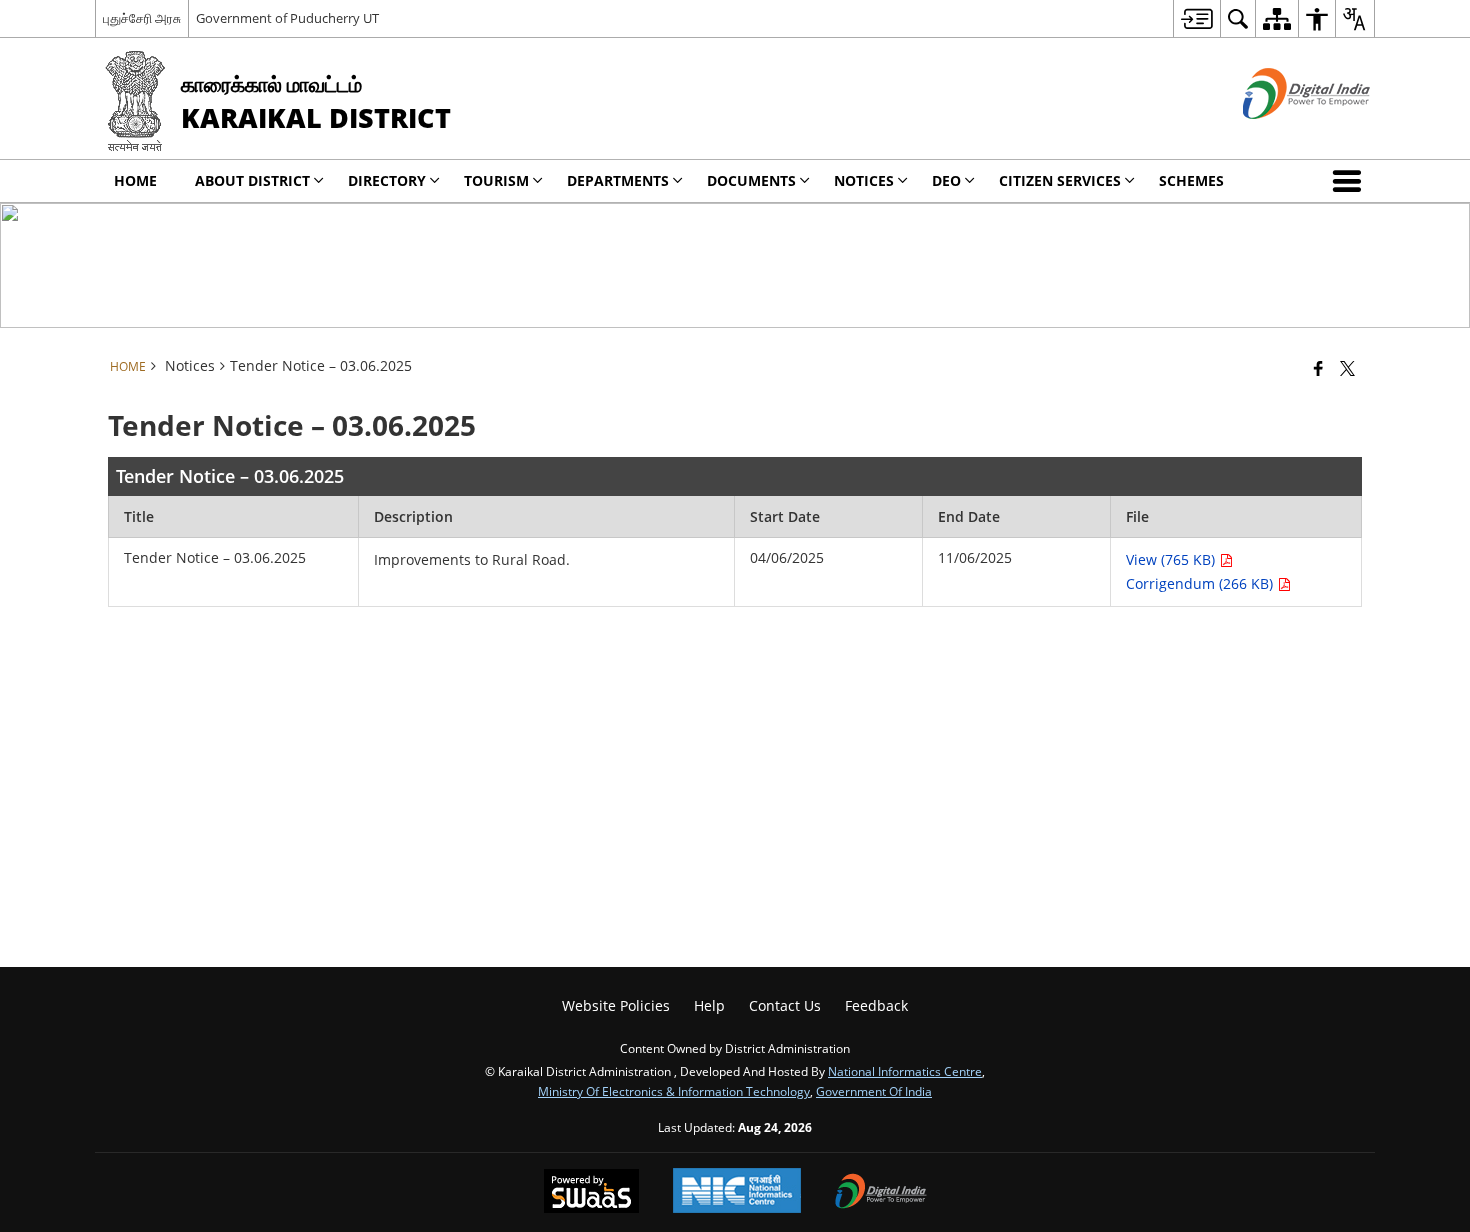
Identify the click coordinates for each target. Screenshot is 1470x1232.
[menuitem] (1196, 18)
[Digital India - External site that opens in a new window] (1281, 135)
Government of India (874, 1091)
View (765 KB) (1172, 559)
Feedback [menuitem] (876, 1005)
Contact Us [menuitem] (785, 1005)
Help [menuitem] (709, 1005)
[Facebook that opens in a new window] (1318, 368)
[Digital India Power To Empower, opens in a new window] (881, 1193)
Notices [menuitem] (864, 180)
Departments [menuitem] (618, 180)
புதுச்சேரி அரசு (142, 18)
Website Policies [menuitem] (616, 1005)
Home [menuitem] (135, 180)
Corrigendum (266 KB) (1201, 583)
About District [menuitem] (252, 180)
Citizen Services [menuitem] (1060, 180)
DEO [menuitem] (946, 180)
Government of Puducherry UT (287, 18)
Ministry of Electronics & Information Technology (674, 1091)
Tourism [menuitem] (496, 180)
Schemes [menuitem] (1191, 180)
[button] (1351, 181)
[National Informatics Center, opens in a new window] (737, 1192)
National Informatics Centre (905, 1071)
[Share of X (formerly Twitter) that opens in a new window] (1347, 368)
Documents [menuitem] (751, 180)
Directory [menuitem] (387, 180)
